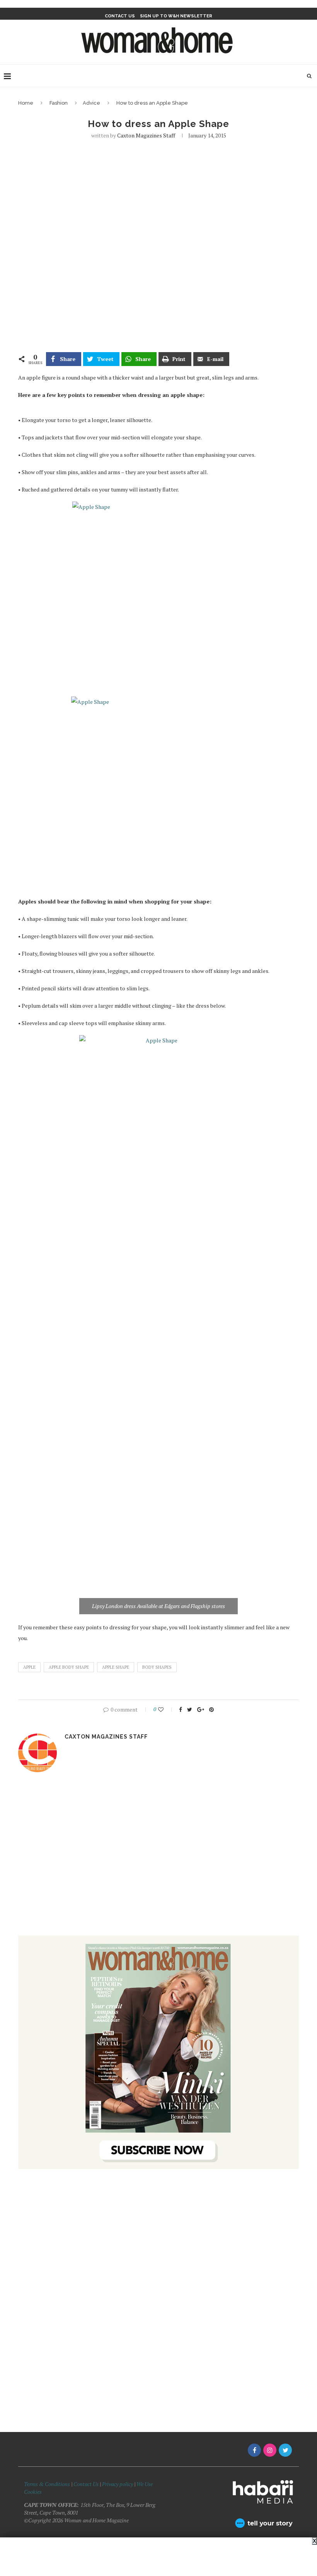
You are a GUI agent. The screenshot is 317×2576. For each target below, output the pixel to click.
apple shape (116, 1667)
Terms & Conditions (47, 2484)
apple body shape (69, 1667)
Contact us (120, 16)
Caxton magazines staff (146, 135)
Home (26, 103)
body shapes (157, 1667)
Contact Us (87, 2484)
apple (29, 1667)
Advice (91, 103)
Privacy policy (118, 2484)
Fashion (59, 103)
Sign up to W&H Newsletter (176, 16)
